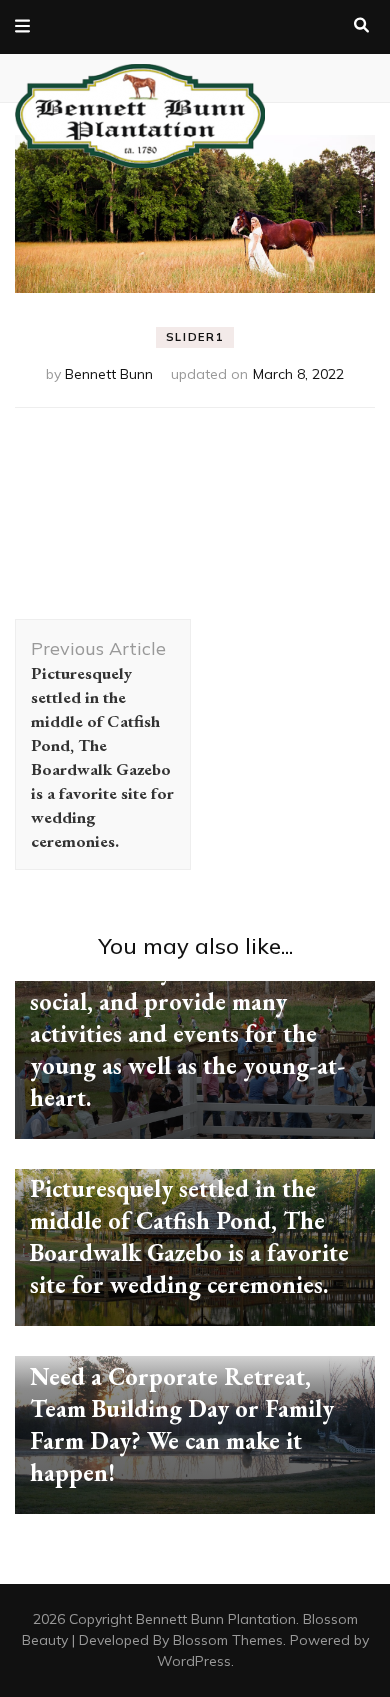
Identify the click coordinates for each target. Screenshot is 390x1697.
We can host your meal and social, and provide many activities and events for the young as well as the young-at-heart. (187, 1033)
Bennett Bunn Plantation (216, 1619)
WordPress (194, 1661)
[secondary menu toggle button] (22, 27)
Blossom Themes (228, 1640)
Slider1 (195, 337)
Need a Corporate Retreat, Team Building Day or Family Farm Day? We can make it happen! (182, 1424)
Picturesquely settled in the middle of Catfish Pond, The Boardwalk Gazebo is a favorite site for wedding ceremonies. (189, 1236)
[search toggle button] (361, 26)
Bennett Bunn (109, 374)
